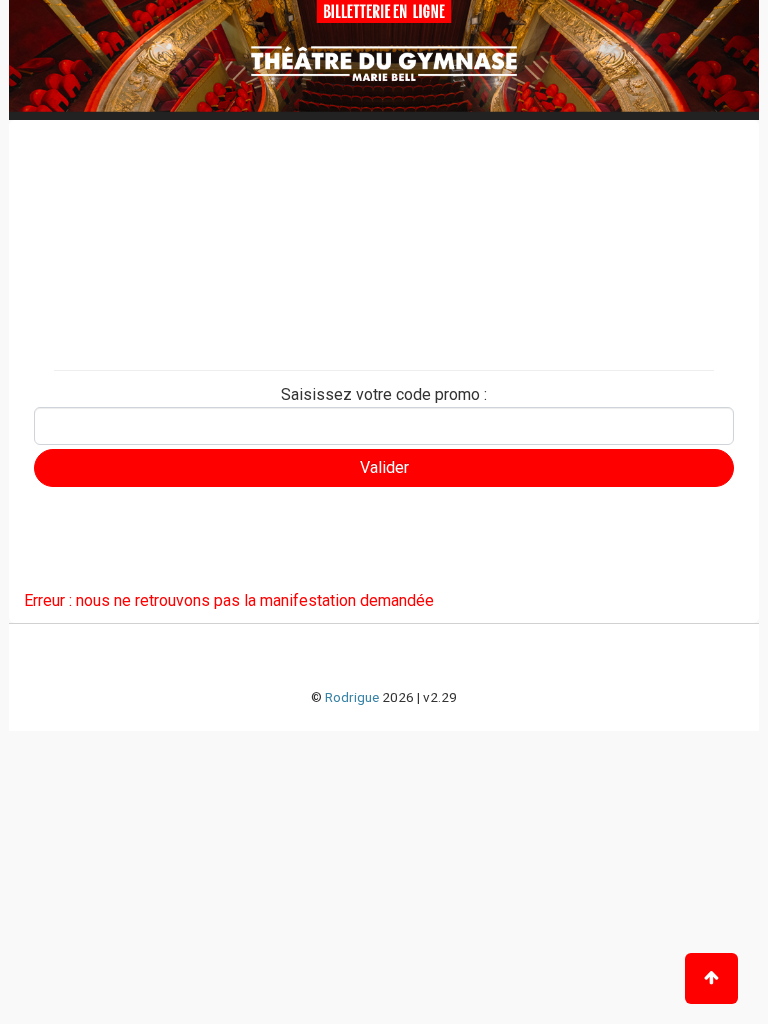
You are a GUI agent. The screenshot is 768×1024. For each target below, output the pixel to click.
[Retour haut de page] (711, 978)
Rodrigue (352, 697)
